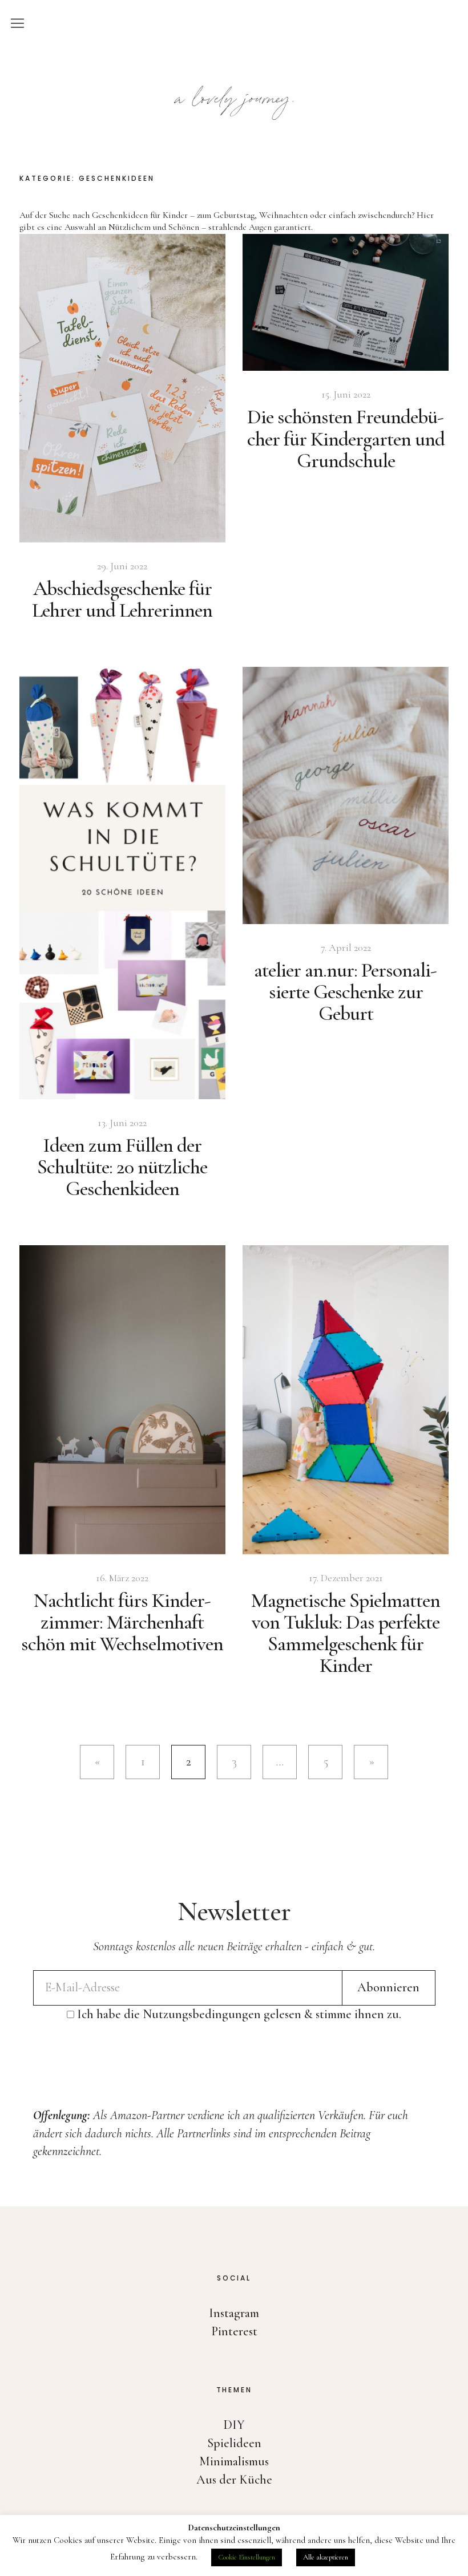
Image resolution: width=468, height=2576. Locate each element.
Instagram (234, 2313)
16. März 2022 (122, 1578)
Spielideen (234, 2443)
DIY (234, 2425)
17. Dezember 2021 (346, 1578)
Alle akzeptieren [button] (326, 2557)
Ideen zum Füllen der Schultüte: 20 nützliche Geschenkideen (122, 1167)
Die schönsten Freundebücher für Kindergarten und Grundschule (346, 438)
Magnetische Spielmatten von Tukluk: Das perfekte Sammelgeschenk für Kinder (346, 1633)
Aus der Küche (234, 2480)
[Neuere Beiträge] (97, 1762)
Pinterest (234, 2331)
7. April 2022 (346, 947)
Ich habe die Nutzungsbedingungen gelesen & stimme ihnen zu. (239, 2014)
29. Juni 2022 (122, 566)
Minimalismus (234, 2461)
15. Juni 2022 (346, 394)
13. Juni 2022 (122, 1123)
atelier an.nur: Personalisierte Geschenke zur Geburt (346, 992)
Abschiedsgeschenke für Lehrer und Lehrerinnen (122, 599)
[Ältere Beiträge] (371, 1762)
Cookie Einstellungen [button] (247, 2557)
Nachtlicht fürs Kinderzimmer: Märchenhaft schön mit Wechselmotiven (122, 1622)
